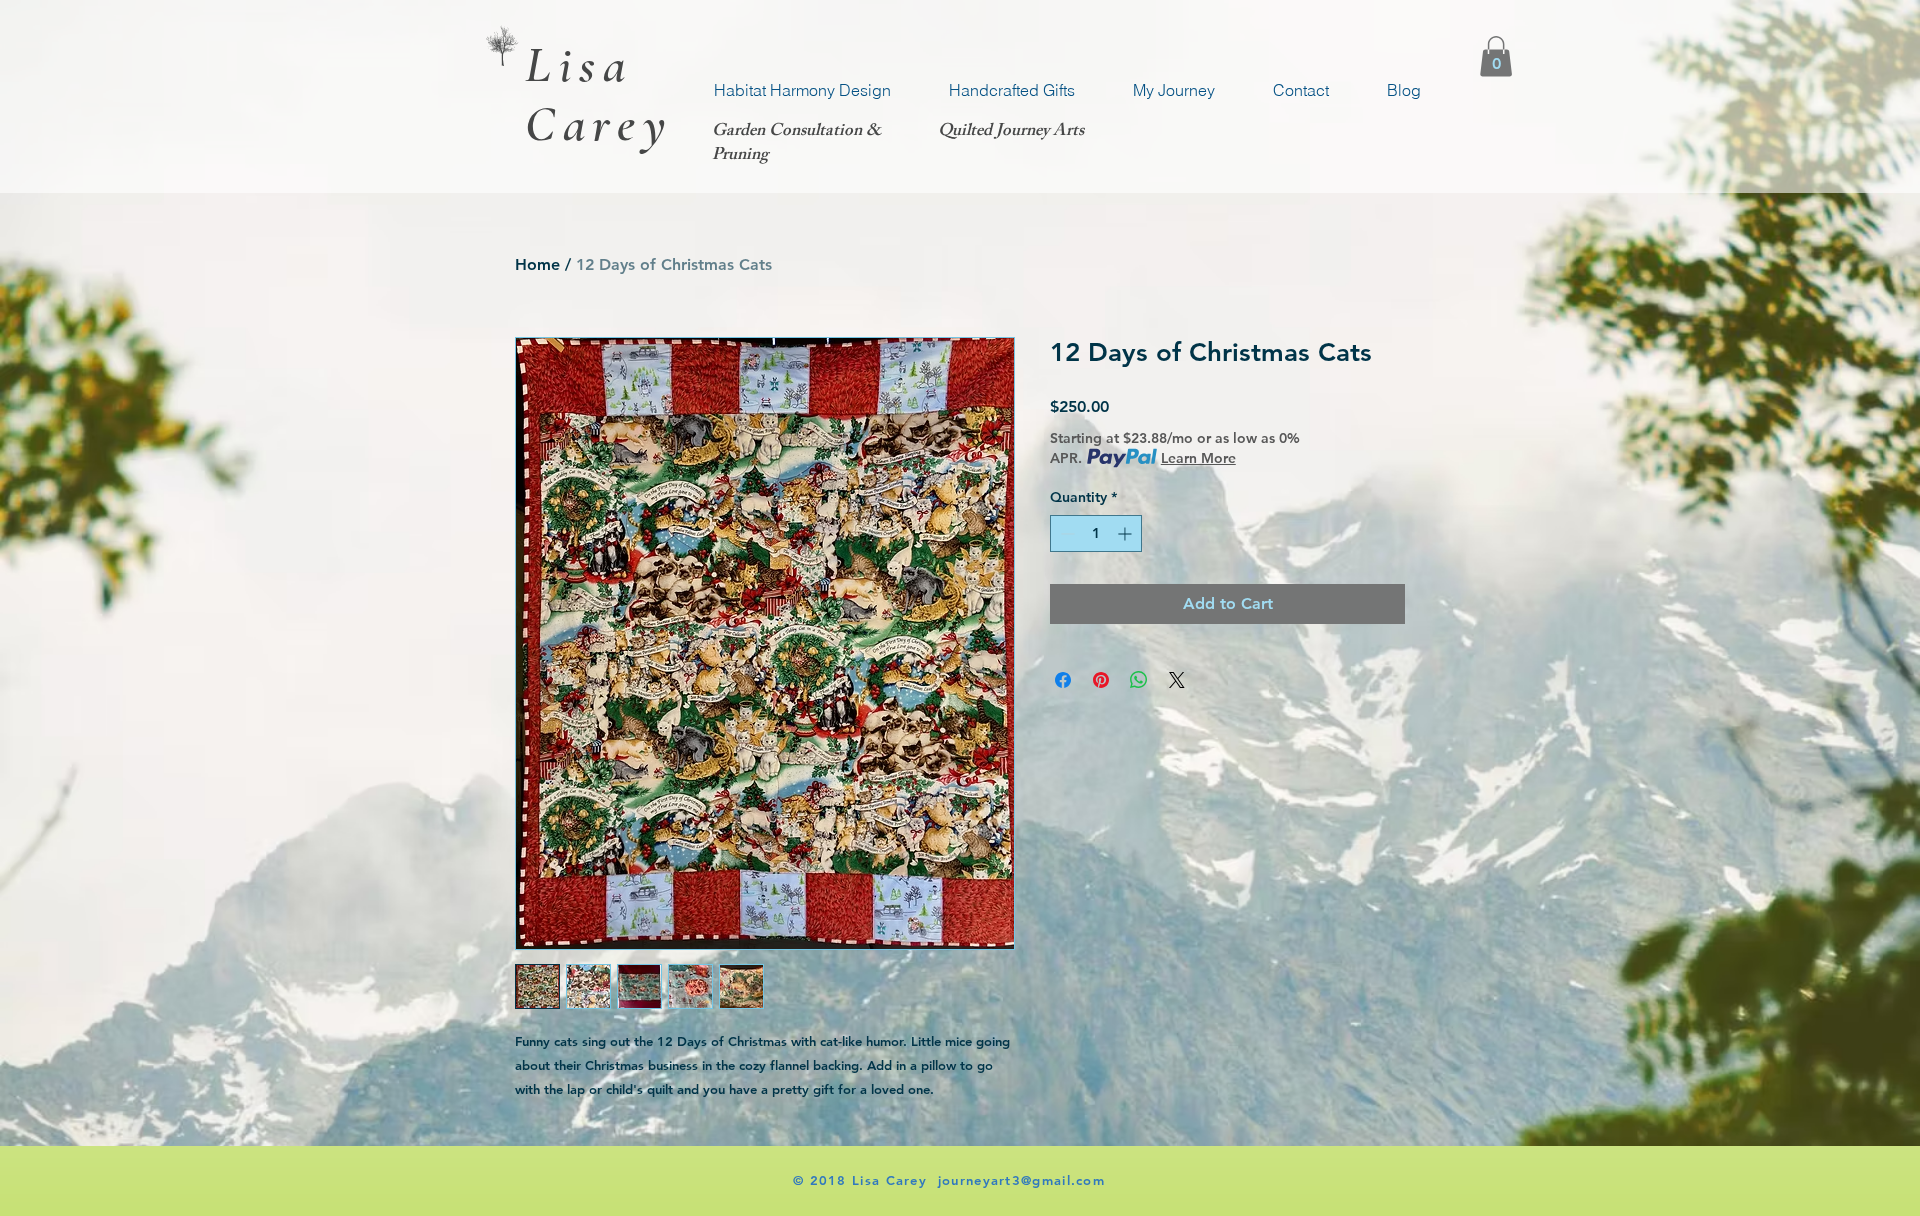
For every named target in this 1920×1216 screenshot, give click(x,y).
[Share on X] (1177, 680)
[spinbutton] (1096, 533)
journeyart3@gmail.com (1021, 1180)
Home (537, 264)
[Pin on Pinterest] (1101, 680)
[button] (1496, 56)
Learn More (1198, 458)
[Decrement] (1065, 533)
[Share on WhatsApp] (1139, 680)
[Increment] (1126, 533)
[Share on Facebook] (1063, 680)
